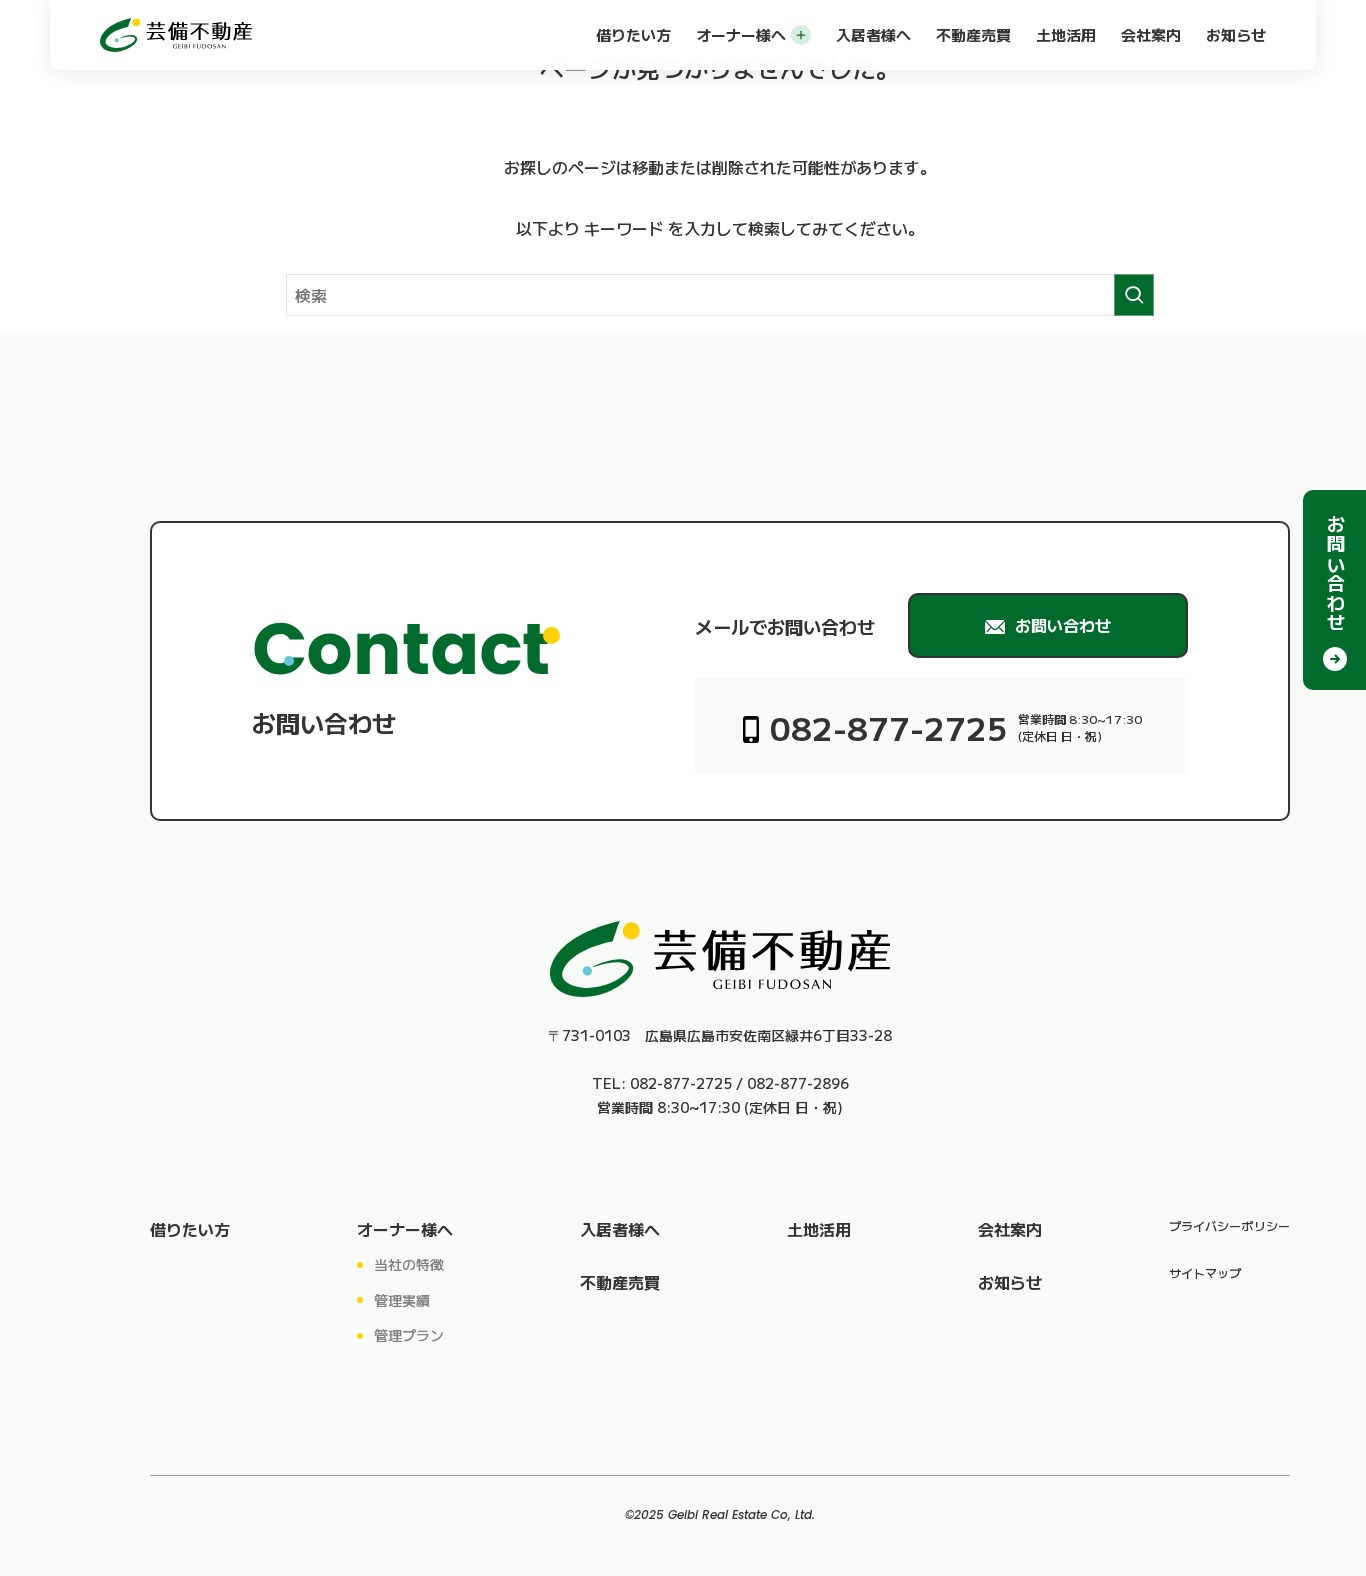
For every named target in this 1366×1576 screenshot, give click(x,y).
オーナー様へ (741, 34)
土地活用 (1066, 34)
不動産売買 (973, 34)
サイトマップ (1205, 1272)
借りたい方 (633, 34)
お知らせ (1236, 34)
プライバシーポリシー (1229, 1225)
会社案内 (1151, 34)
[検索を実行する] (1134, 295)
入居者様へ (873, 34)
